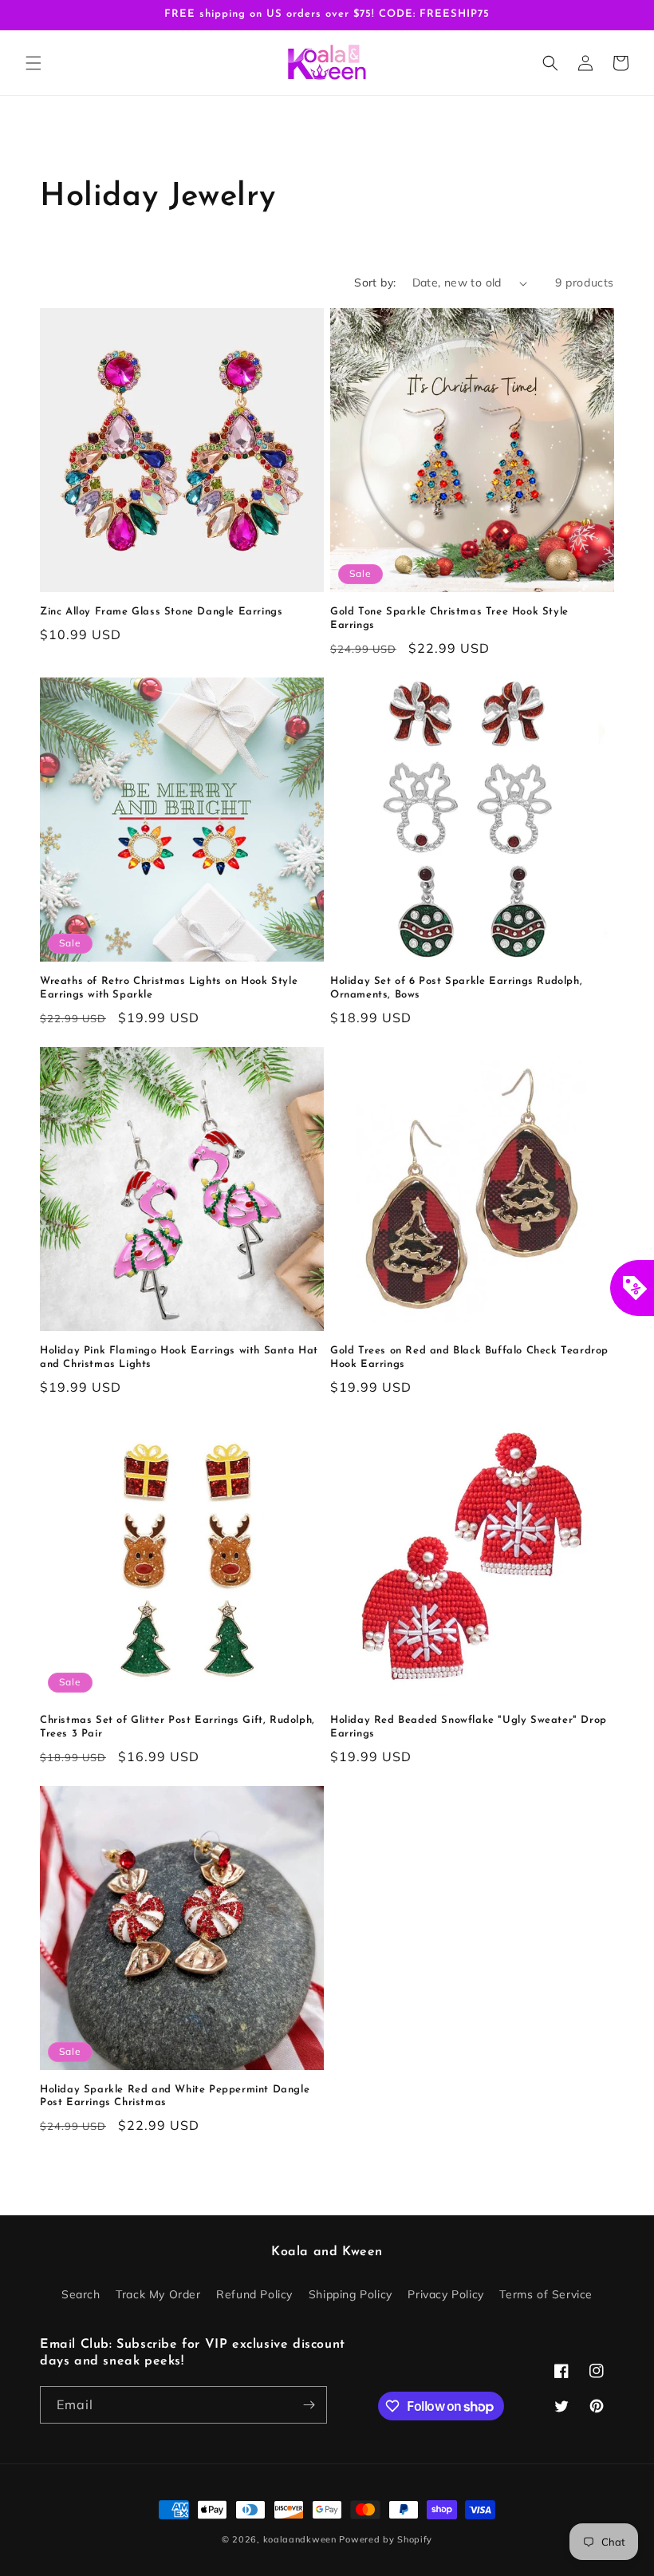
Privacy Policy (445, 2294)
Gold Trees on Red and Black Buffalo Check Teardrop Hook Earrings (469, 1357)
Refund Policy (254, 2294)
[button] (33, 63)
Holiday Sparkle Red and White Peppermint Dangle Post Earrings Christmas (175, 2096)
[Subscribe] (309, 2405)
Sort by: (375, 282)
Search (81, 2294)
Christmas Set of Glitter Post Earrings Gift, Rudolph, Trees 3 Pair (177, 1727)
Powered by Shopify (386, 2539)
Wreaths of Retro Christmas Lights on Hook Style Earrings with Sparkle (169, 988)
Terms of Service (546, 2294)
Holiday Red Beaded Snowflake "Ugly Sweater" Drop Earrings (469, 1727)
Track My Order (158, 2294)
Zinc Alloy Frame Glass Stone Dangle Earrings (161, 612)
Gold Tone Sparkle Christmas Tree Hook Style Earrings (449, 618)
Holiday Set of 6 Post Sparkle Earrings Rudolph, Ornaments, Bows (456, 988)
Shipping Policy (351, 2294)
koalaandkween (300, 2539)
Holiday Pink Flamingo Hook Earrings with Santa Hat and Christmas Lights (179, 1357)
